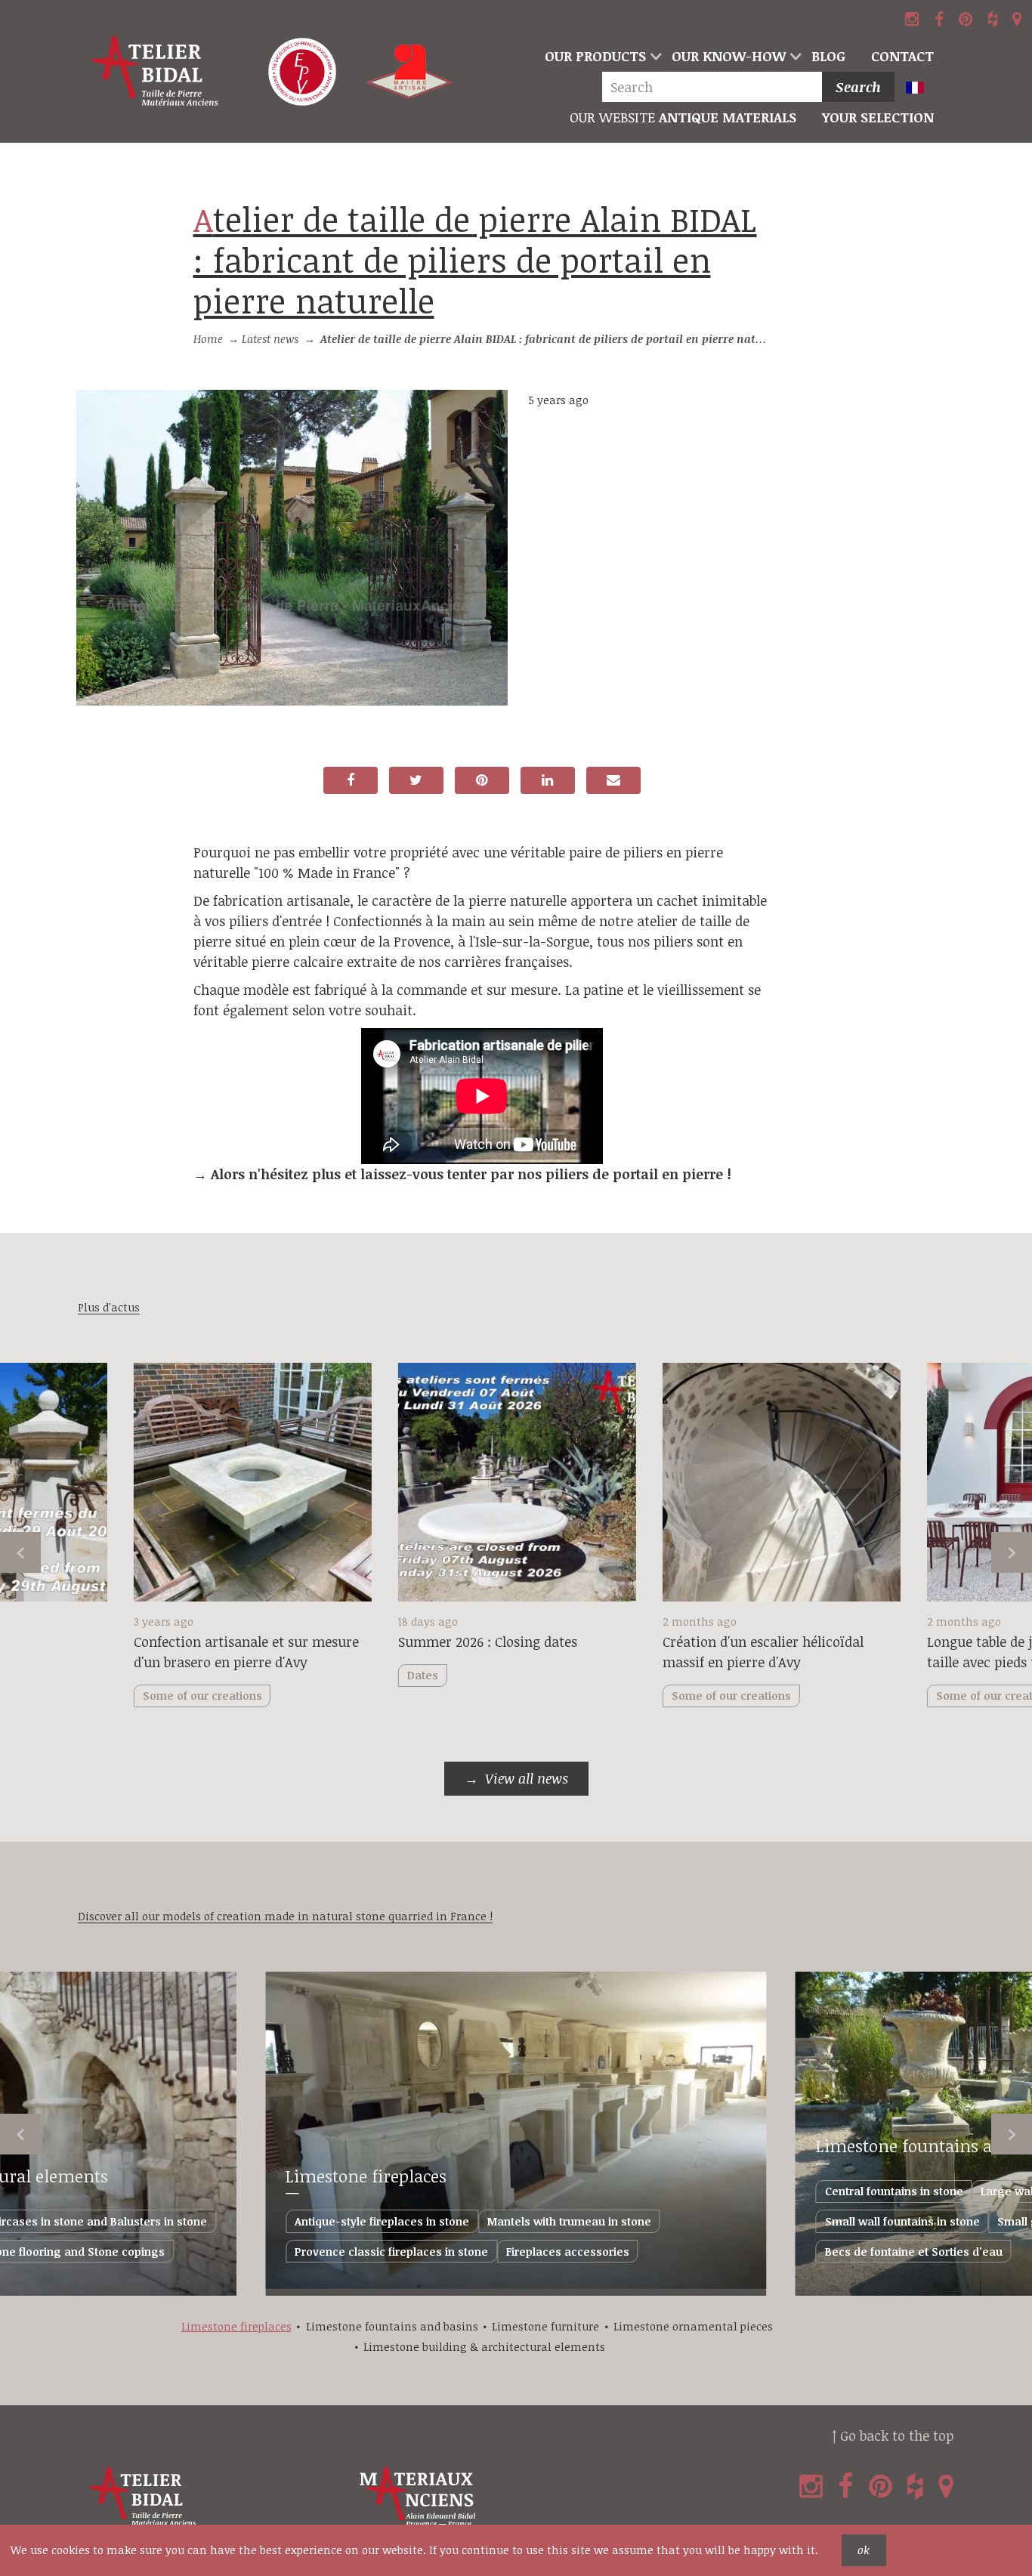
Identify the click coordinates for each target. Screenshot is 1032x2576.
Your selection (878, 117)
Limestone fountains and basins (392, 2326)
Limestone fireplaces (366, 2176)
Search (858, 87)
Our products (595, 56)
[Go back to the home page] (155, 72)
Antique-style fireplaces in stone (382, 2221)
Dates (423, 1675)
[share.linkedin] (548, 780)
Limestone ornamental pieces (693, 2326)
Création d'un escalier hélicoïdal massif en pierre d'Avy (763, 1652)
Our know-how (729, 56)
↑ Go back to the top (893, 2435)
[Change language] (921, 89)
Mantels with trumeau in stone (569, 2221)
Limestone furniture (545, 2326)
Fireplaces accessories (568, 2252)
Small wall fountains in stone (902, 2221)
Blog (828, 56)
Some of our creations (731, 1696)
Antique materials (683, 117)
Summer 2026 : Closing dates (488, 1642)
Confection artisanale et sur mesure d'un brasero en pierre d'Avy (246, 1652)
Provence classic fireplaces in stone (391, 2252)
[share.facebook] (351, 780)
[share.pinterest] (482, 780)
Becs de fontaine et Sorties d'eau (914, 2252)
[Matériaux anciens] (491, 2497)
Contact (902, 56)
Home (208, 339)
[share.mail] (613, 780)
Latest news (270, 339)
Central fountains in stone (894, 2191)
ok (864, 2550)
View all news (527, 1778)
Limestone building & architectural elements (484, 2347)
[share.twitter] (416, 780)
